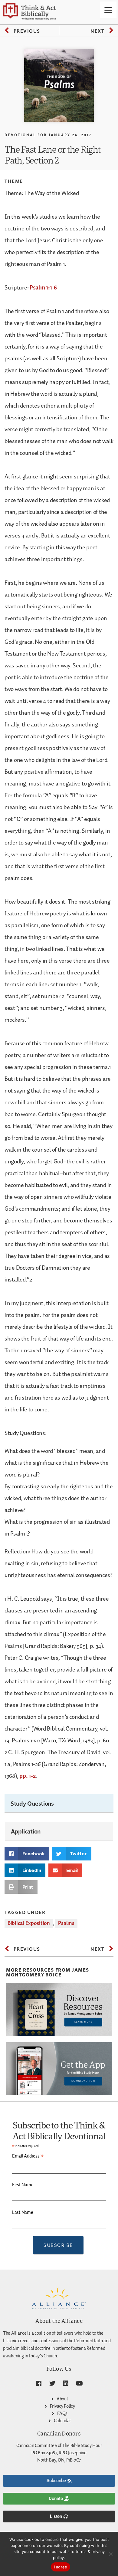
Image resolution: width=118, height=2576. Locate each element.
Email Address (28, 2156)
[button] (27, 1854)
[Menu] (108, 10)
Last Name (23, 2212)
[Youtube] (79, 2383)
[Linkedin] (66, 2383)
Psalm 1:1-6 (43, 288)
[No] (110, 2554)
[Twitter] (52, 2383)
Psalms (66, 1923)
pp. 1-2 (27, 1776)
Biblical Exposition (29, 1923)
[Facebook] (39, 2383)
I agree (61, 2567)
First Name (23, 2185)
